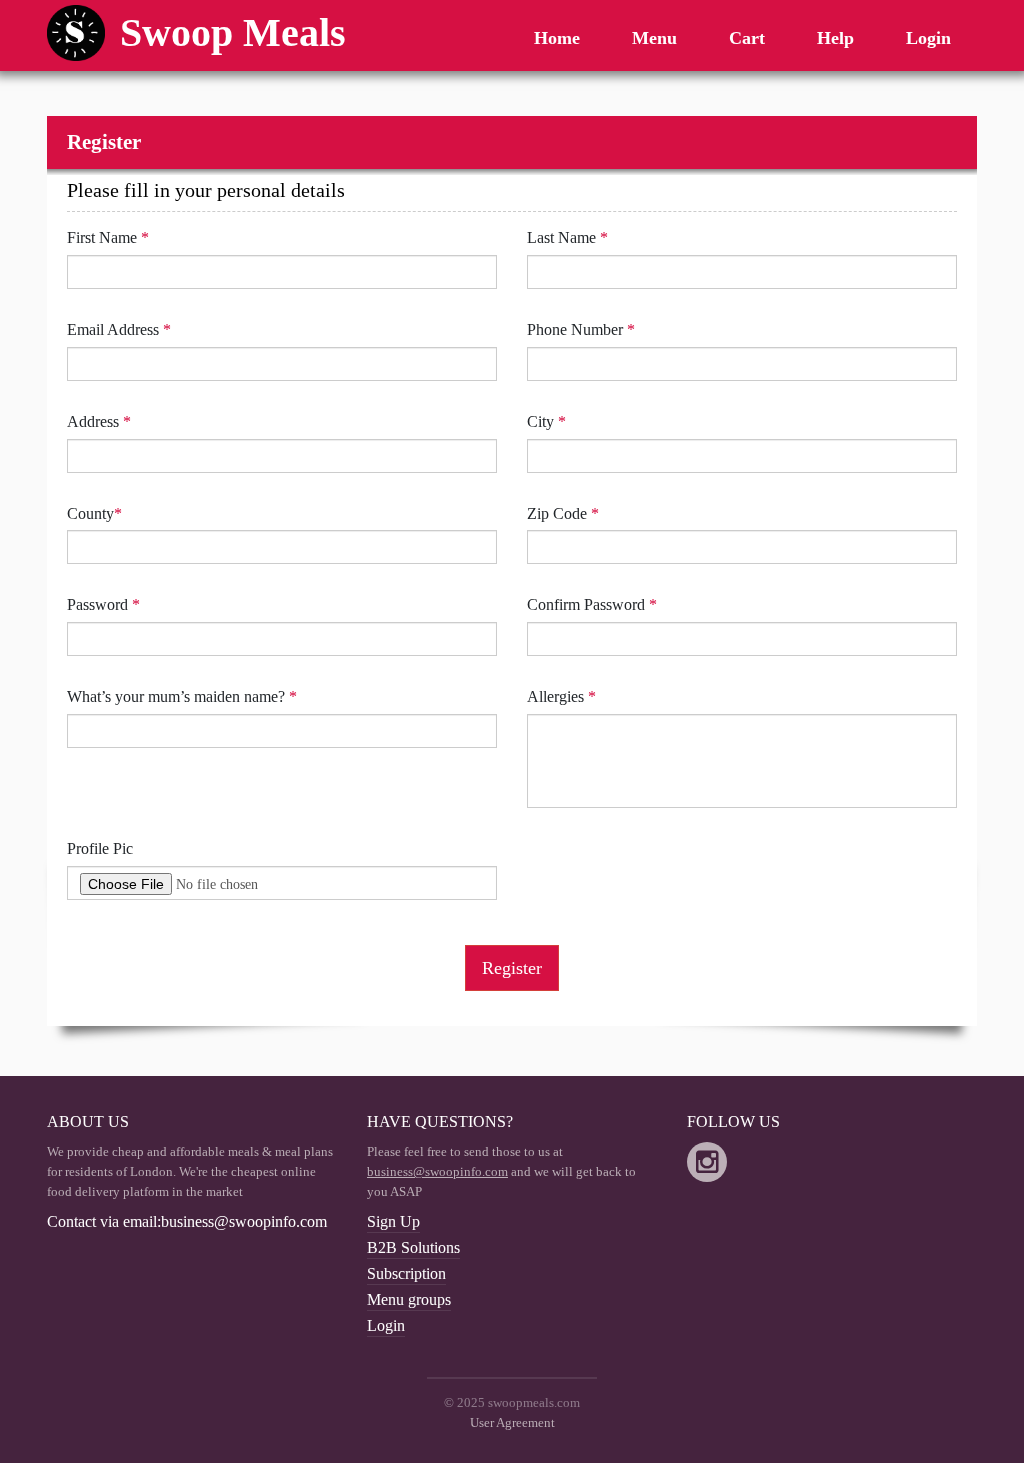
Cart (747, 38)
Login (928, 38)
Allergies (561, 696)
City (546, 421)
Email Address (119, 329)
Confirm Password (592, 604)
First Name (108, 237)
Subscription (406, 1273)
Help (835, 38)
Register (512, 968)
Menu (654, 38)
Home (557, 38)
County (94, 513)
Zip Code (563, 513)
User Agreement (512, 1422)
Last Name (567, 237)
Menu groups (409, 1299)
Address (99, 421)
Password (103, 604)
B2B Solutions (413, 1247)
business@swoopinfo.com (437, 1171)
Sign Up (393, 1221)
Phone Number (581, 329)
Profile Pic (100, 848)
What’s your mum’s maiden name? (182, 696)
